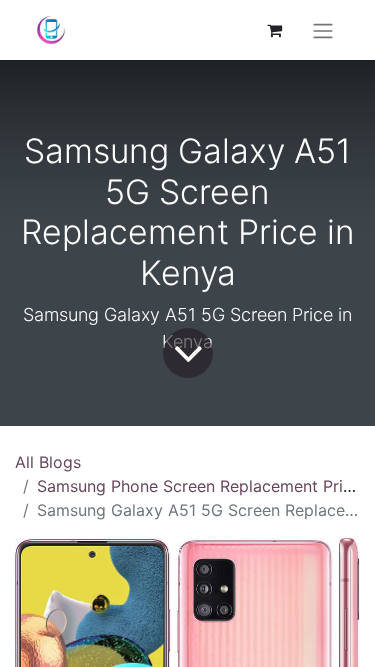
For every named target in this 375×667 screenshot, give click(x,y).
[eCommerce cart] (274, 30)
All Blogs (48, 462)
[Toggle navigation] (323, 30)
